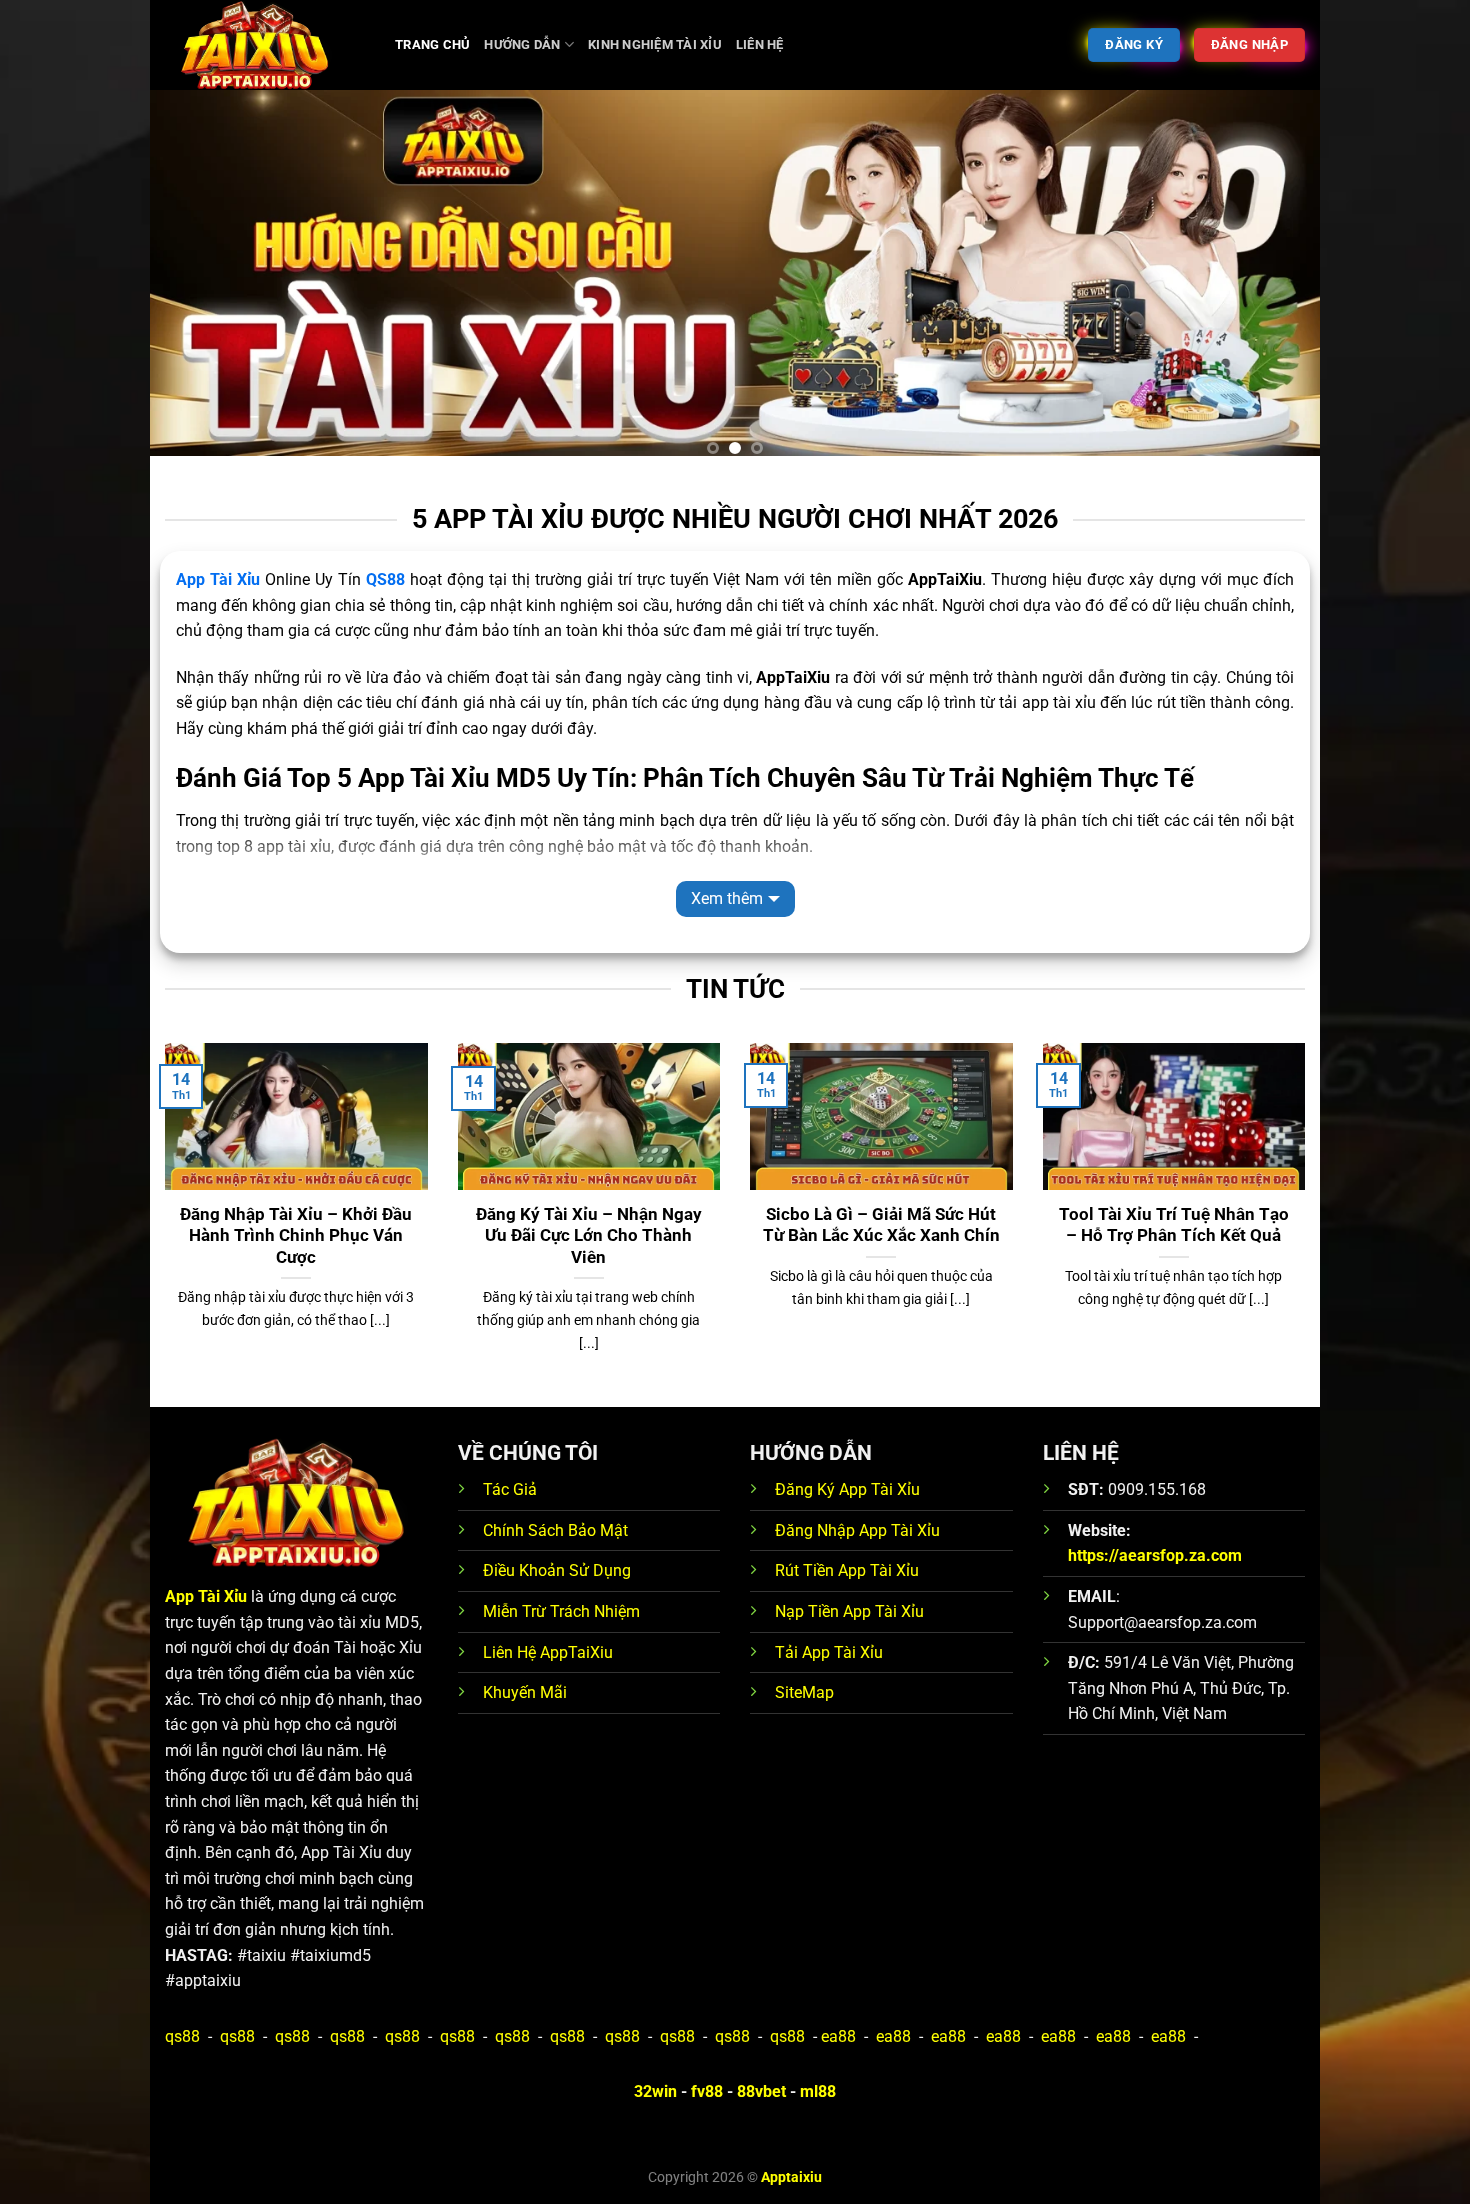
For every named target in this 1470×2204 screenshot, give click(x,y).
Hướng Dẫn (522, 44)
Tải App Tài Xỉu (829, 1652)
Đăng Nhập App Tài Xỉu (857, 1530)
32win (655, 2091)
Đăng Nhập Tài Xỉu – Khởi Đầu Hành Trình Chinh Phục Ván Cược (296, 1236)
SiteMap (804, 1692)
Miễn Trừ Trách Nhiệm (561, 1611)
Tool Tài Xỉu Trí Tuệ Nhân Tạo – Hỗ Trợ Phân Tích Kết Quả (1174, 1225)
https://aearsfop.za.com (1155, 1555)
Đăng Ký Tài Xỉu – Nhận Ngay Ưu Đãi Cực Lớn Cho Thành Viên (589, 1236)
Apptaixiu (791, 2177)
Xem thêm (727, 898)
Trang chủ (432, 44)
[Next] (1271, 281)
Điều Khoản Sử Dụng (557, 1570)
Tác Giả (510, 1489)
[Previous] (199, 281)
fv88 (707, 2091)
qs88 (182, 2036)
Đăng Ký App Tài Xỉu (847, 1489)
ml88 (818, 2091)
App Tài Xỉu (218, 579)
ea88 (838, 2036)
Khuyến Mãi (525, 1692)
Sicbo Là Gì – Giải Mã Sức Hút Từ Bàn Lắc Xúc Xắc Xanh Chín (881, 1225)
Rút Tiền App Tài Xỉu (847, 1570)
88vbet (761, 2091)
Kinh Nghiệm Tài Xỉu (655, 44)
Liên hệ (760, 44)
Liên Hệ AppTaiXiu (548, 1652)
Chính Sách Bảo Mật (555, 1530)
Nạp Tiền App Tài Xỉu (849, 1611)
